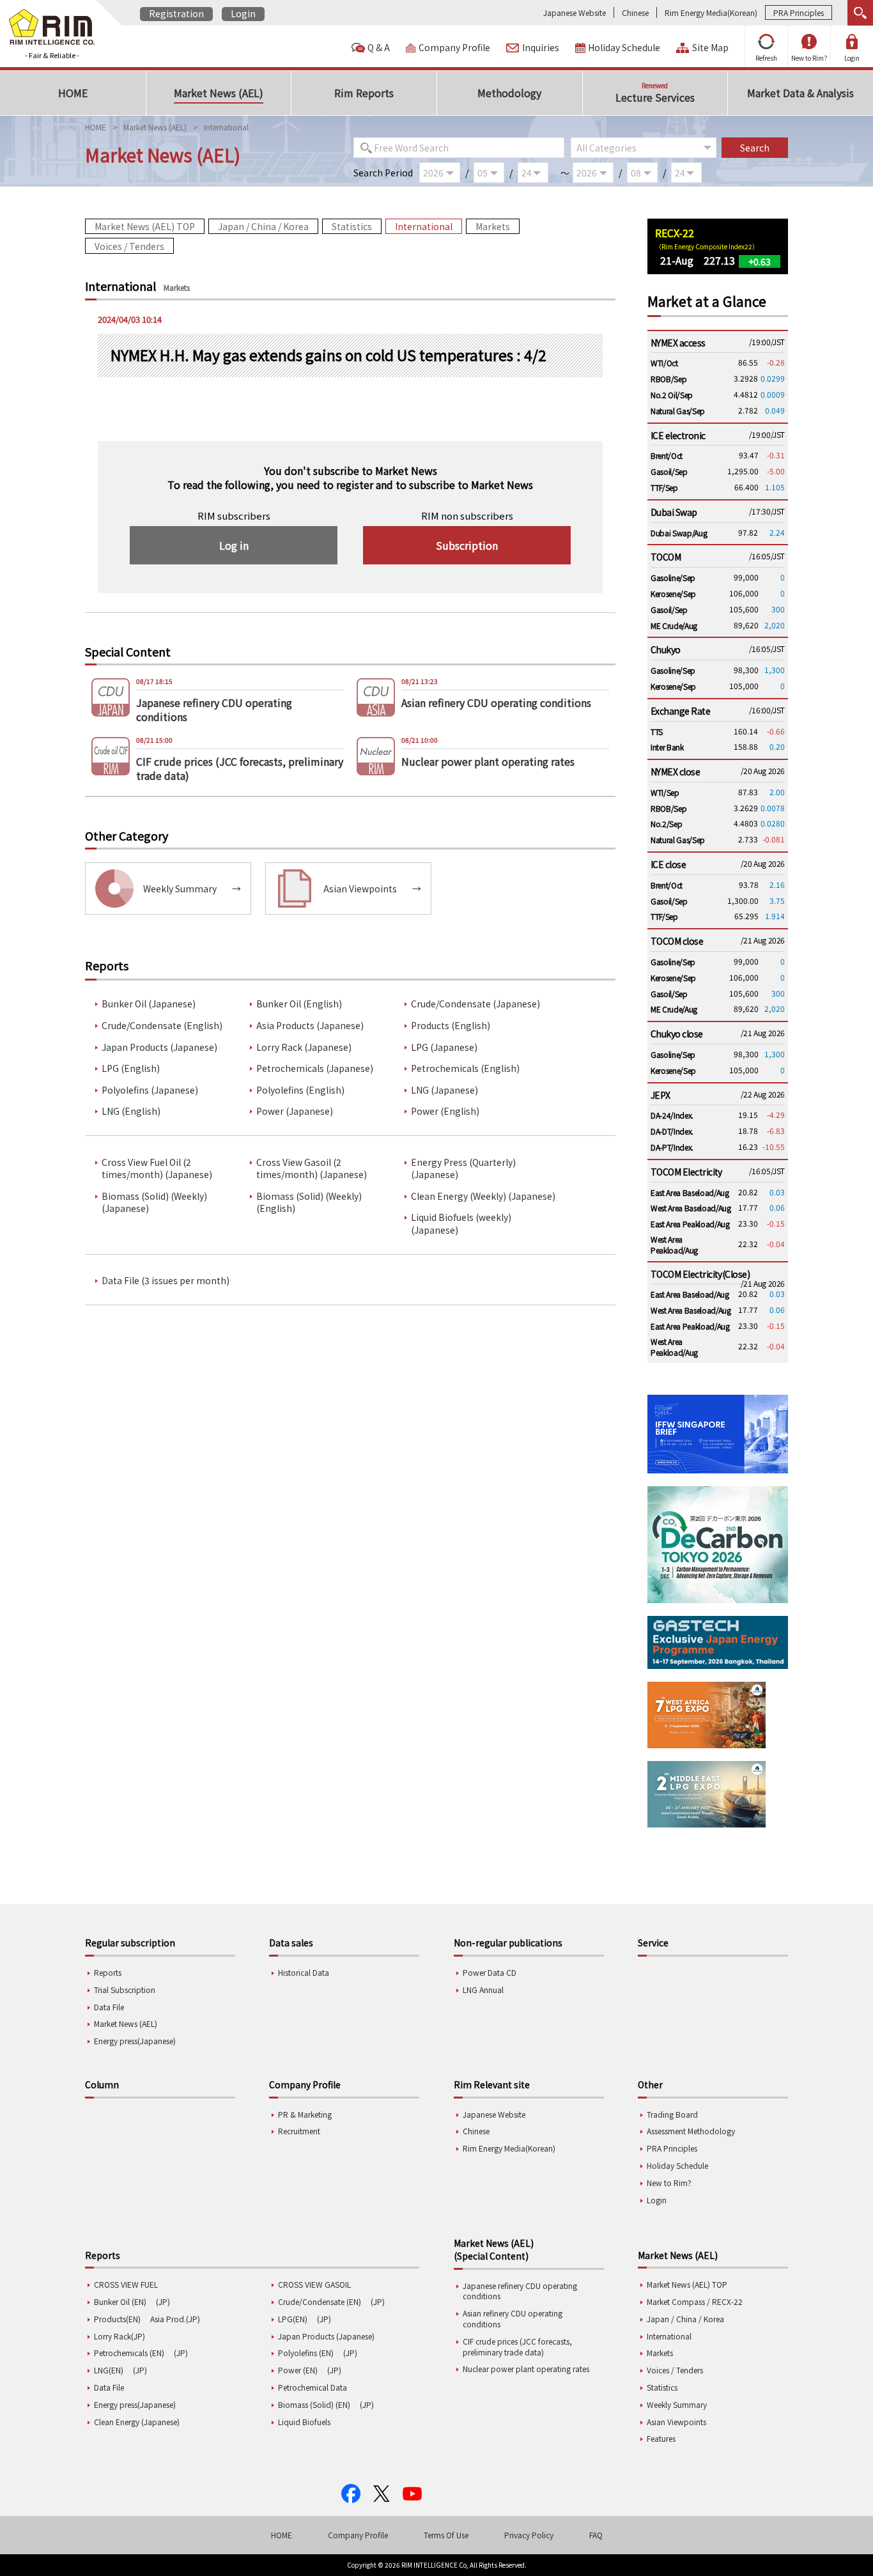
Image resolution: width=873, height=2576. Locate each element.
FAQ (596, 2535)
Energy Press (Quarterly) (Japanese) (463, 1169)
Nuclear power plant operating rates (526, 2369)
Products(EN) (117, 2319)
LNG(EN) (109, 2370)
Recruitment (299, 2131)
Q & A (379, 48)
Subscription (467, 545)
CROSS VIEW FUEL (126, 2284)
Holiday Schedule (624, 48)
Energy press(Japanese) (135, 2041)
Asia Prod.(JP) (175, 2319)
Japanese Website (575, 12)
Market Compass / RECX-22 (695, 2301)
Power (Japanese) (295, 1111)
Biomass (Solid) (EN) (314, 2404)
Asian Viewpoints (676, 2422)
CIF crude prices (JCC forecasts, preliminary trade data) (517, 2347)
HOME (96, 127)
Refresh (766, 58)
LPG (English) (131, 1068)
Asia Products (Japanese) (310, 1026)
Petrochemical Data (313, 2387)
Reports (108, 1972)
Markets (493, 226)
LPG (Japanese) (444, 1047)
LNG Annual (483, 1990)
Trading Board (672, 2114)
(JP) (163, 2301)
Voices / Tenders (129, 246)
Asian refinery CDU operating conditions (513, 2318)
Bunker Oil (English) (299, 1004)
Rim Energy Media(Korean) (711, 12)
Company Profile (454, 48)
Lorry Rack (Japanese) (304, 1047)
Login (243, 13)
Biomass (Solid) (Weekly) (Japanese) (154, 1203)
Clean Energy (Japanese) (137, 2422)
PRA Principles (799, 12)
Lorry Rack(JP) (120, 2336)
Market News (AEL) (155, 127)
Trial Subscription (125, 1990)
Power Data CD (490, 1972)
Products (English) (451, 1026)
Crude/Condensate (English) (162, 1026)
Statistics (352, 226)
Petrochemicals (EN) (129, 2353)
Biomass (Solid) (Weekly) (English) (309, 1203)
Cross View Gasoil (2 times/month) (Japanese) (312, 1169)
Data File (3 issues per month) (166, 1281)
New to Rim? (809, 58)
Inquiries (541, 48)
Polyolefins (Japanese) (150, 1090)
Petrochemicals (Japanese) (315, 1068)
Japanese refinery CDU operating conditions (520, 2291)
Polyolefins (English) (300, 1090)
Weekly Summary (677, 2404)
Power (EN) (298, 2370)
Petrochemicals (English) (465, 1068)
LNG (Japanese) (444, 1090)
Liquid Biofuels (304, 2422)
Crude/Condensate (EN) (320, 2301)
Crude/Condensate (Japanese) (475, 1004)
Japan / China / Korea (263, 226)
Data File (109, 2007)
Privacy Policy (529, 2535)
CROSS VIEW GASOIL (314, 2284)
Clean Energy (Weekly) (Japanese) (483, 1196)
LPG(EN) (293, 2319)
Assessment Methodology (691, 2131)
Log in (234, 545)
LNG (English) (131, 1111)
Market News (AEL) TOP (145, 226)
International (424, 226)
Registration (176, 13)
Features (661, 2438)
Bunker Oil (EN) (120, 2301)
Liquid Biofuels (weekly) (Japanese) (461, 1224)
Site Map (710, 48)
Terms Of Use (446, 2535)
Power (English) (445, 1111)
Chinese (635, 12)
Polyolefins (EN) (306, 2353)
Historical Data (304, 1972)
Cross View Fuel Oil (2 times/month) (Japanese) (157, 1169)
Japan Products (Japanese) (159, 1047)
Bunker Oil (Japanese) (149, 1004)
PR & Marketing (305, 2114)
